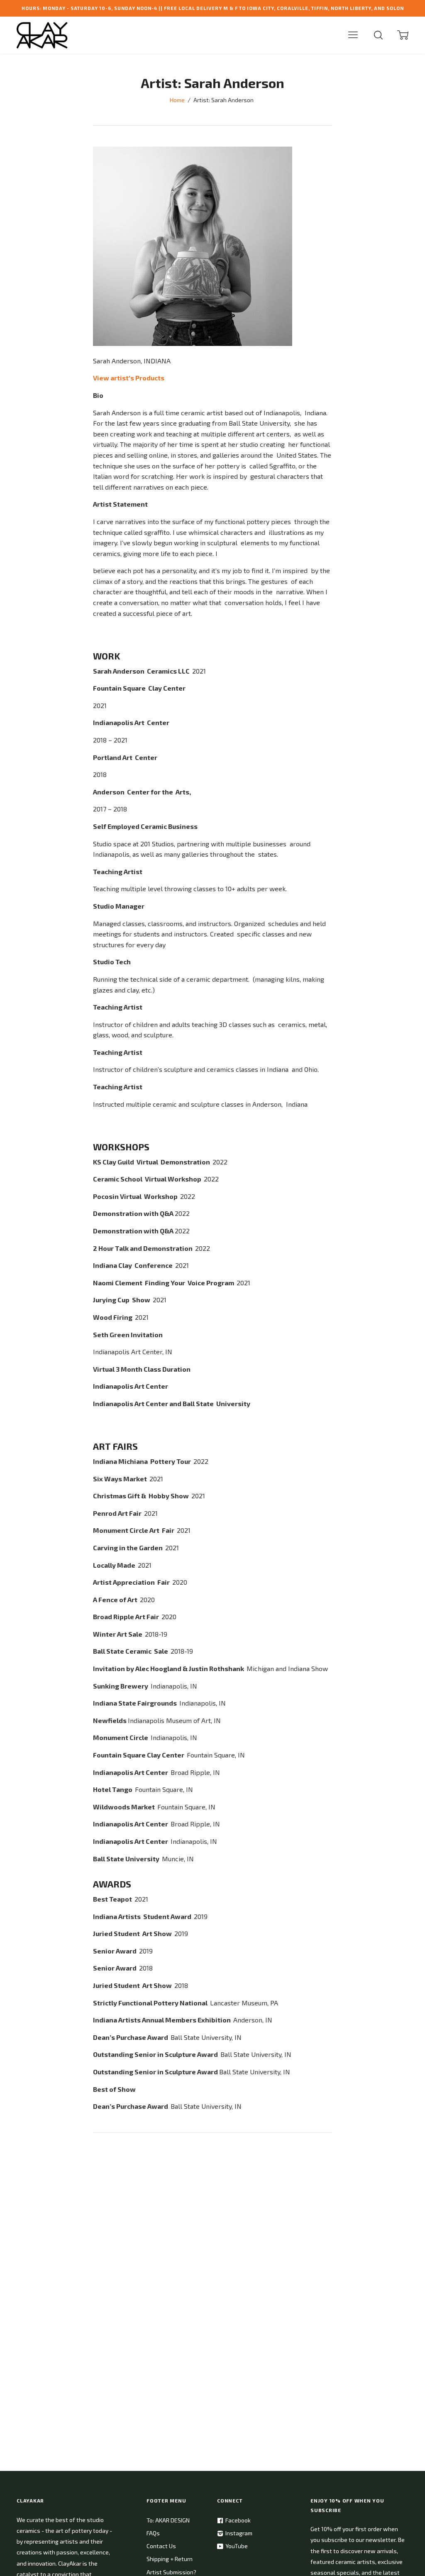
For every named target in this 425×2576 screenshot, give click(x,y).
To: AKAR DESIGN (168, 2520)
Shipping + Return (170, 2559)
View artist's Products (129, 378)
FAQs (153, 2533)
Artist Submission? (171, 2572)
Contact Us (161, 2546)
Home (177, 100)
